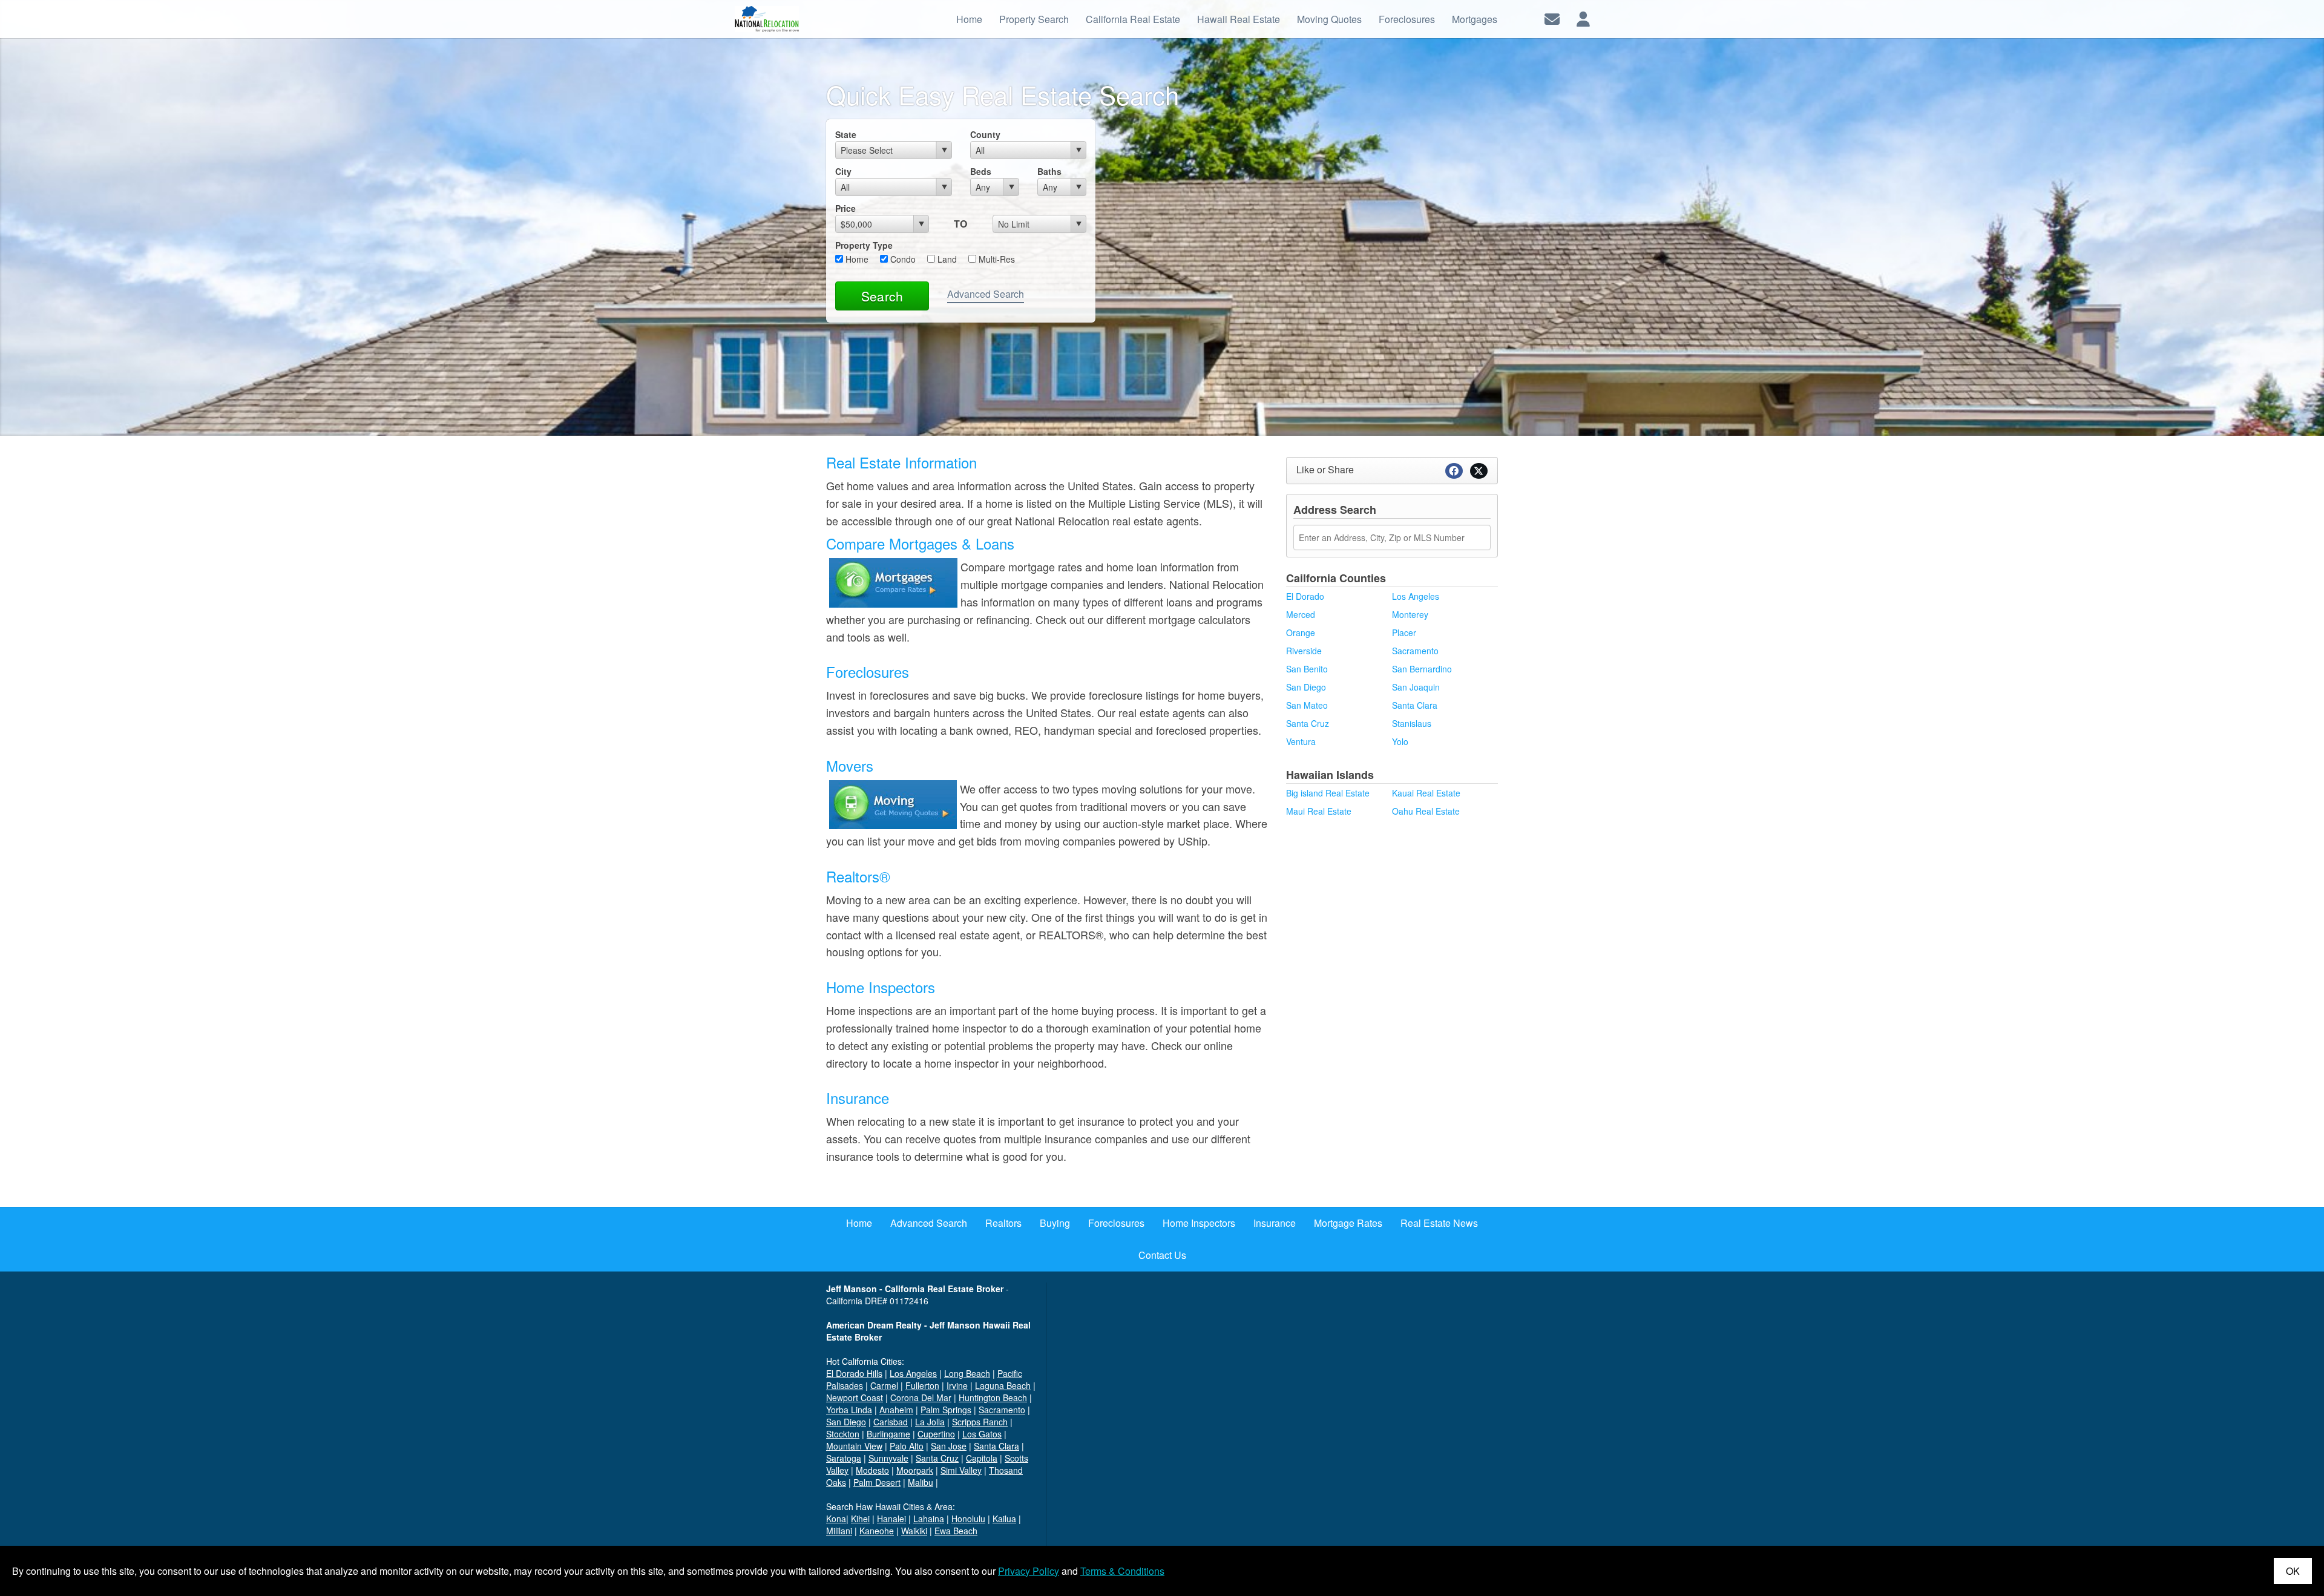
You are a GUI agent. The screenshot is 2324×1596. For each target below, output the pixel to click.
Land (946, 259)
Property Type (864, 245)
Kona (836, 1519)
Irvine (957, 1385)
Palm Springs (946, 1410)
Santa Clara (1415, 705)
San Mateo (1307, 705)
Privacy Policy (1029, 1571)
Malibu (921, 1482)
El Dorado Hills (854, 1373)
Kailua (1004, 1519)
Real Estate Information (901, 462)
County (985, 134)
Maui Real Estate (1319, 811)
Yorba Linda (849, 1410)
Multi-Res (996, 259)
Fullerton (922, 1385)
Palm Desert (877, 1482)
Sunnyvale (888, 1458)
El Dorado (1305, 596)
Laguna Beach (1003, 1385)
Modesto (872, 1470)
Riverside (1304, 651)
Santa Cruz (1308, 723)
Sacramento (1415, 651)
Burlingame (888, 1434)
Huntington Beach (993, 1397)
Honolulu (968, 1519)
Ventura (1301, 741)
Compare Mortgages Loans (920, 543)
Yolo (1400, 741)
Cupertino (936, 1434)
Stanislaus (1412, 723)
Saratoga (844, 1458)
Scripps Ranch (980, 1422)
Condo (902, 259)
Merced (1301, 614)
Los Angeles (1416, 596)
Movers (850, 765)
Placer (1404, 632)
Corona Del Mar (921, 1397)
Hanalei (891, 1519)
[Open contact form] (1552, 18)
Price (845, 208)
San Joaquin (1416, 687)
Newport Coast (855, 1397)
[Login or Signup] (1583, 18)
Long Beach (967, 1373)
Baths (1049, 171)
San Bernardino (1422, 669)
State (846, 134)
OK (2293, 1571)
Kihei (860, 1519)
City (843, 171)
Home (856, 259)
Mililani (839, 1531)
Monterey (1410, 614)
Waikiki (914, 1531)
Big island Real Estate (1328, 793)
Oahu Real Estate (1426, 811)
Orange (1301, 632)
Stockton (843, 1434)
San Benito (1307, 669)
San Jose (949, 1446)
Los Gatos (982, 1434)
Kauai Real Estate (1426, 793)
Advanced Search (986, 294)
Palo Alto (907, 1446)
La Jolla (930, 1422)
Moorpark (915, 1470)
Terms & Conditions (1122, 1571)
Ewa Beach (956, 1531)
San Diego (1306, 687)
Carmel (884, 1385)
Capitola (982, 1458)
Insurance (858, 1098)
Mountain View (854, 1446)
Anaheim (896, 1410)
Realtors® (858, 876)
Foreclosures (868, 672)
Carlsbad (891, 1422)
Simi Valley (961, 1470)
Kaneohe (877, 1531)
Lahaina (929, 1519)
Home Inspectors (881, 987)
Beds (981, 171)
